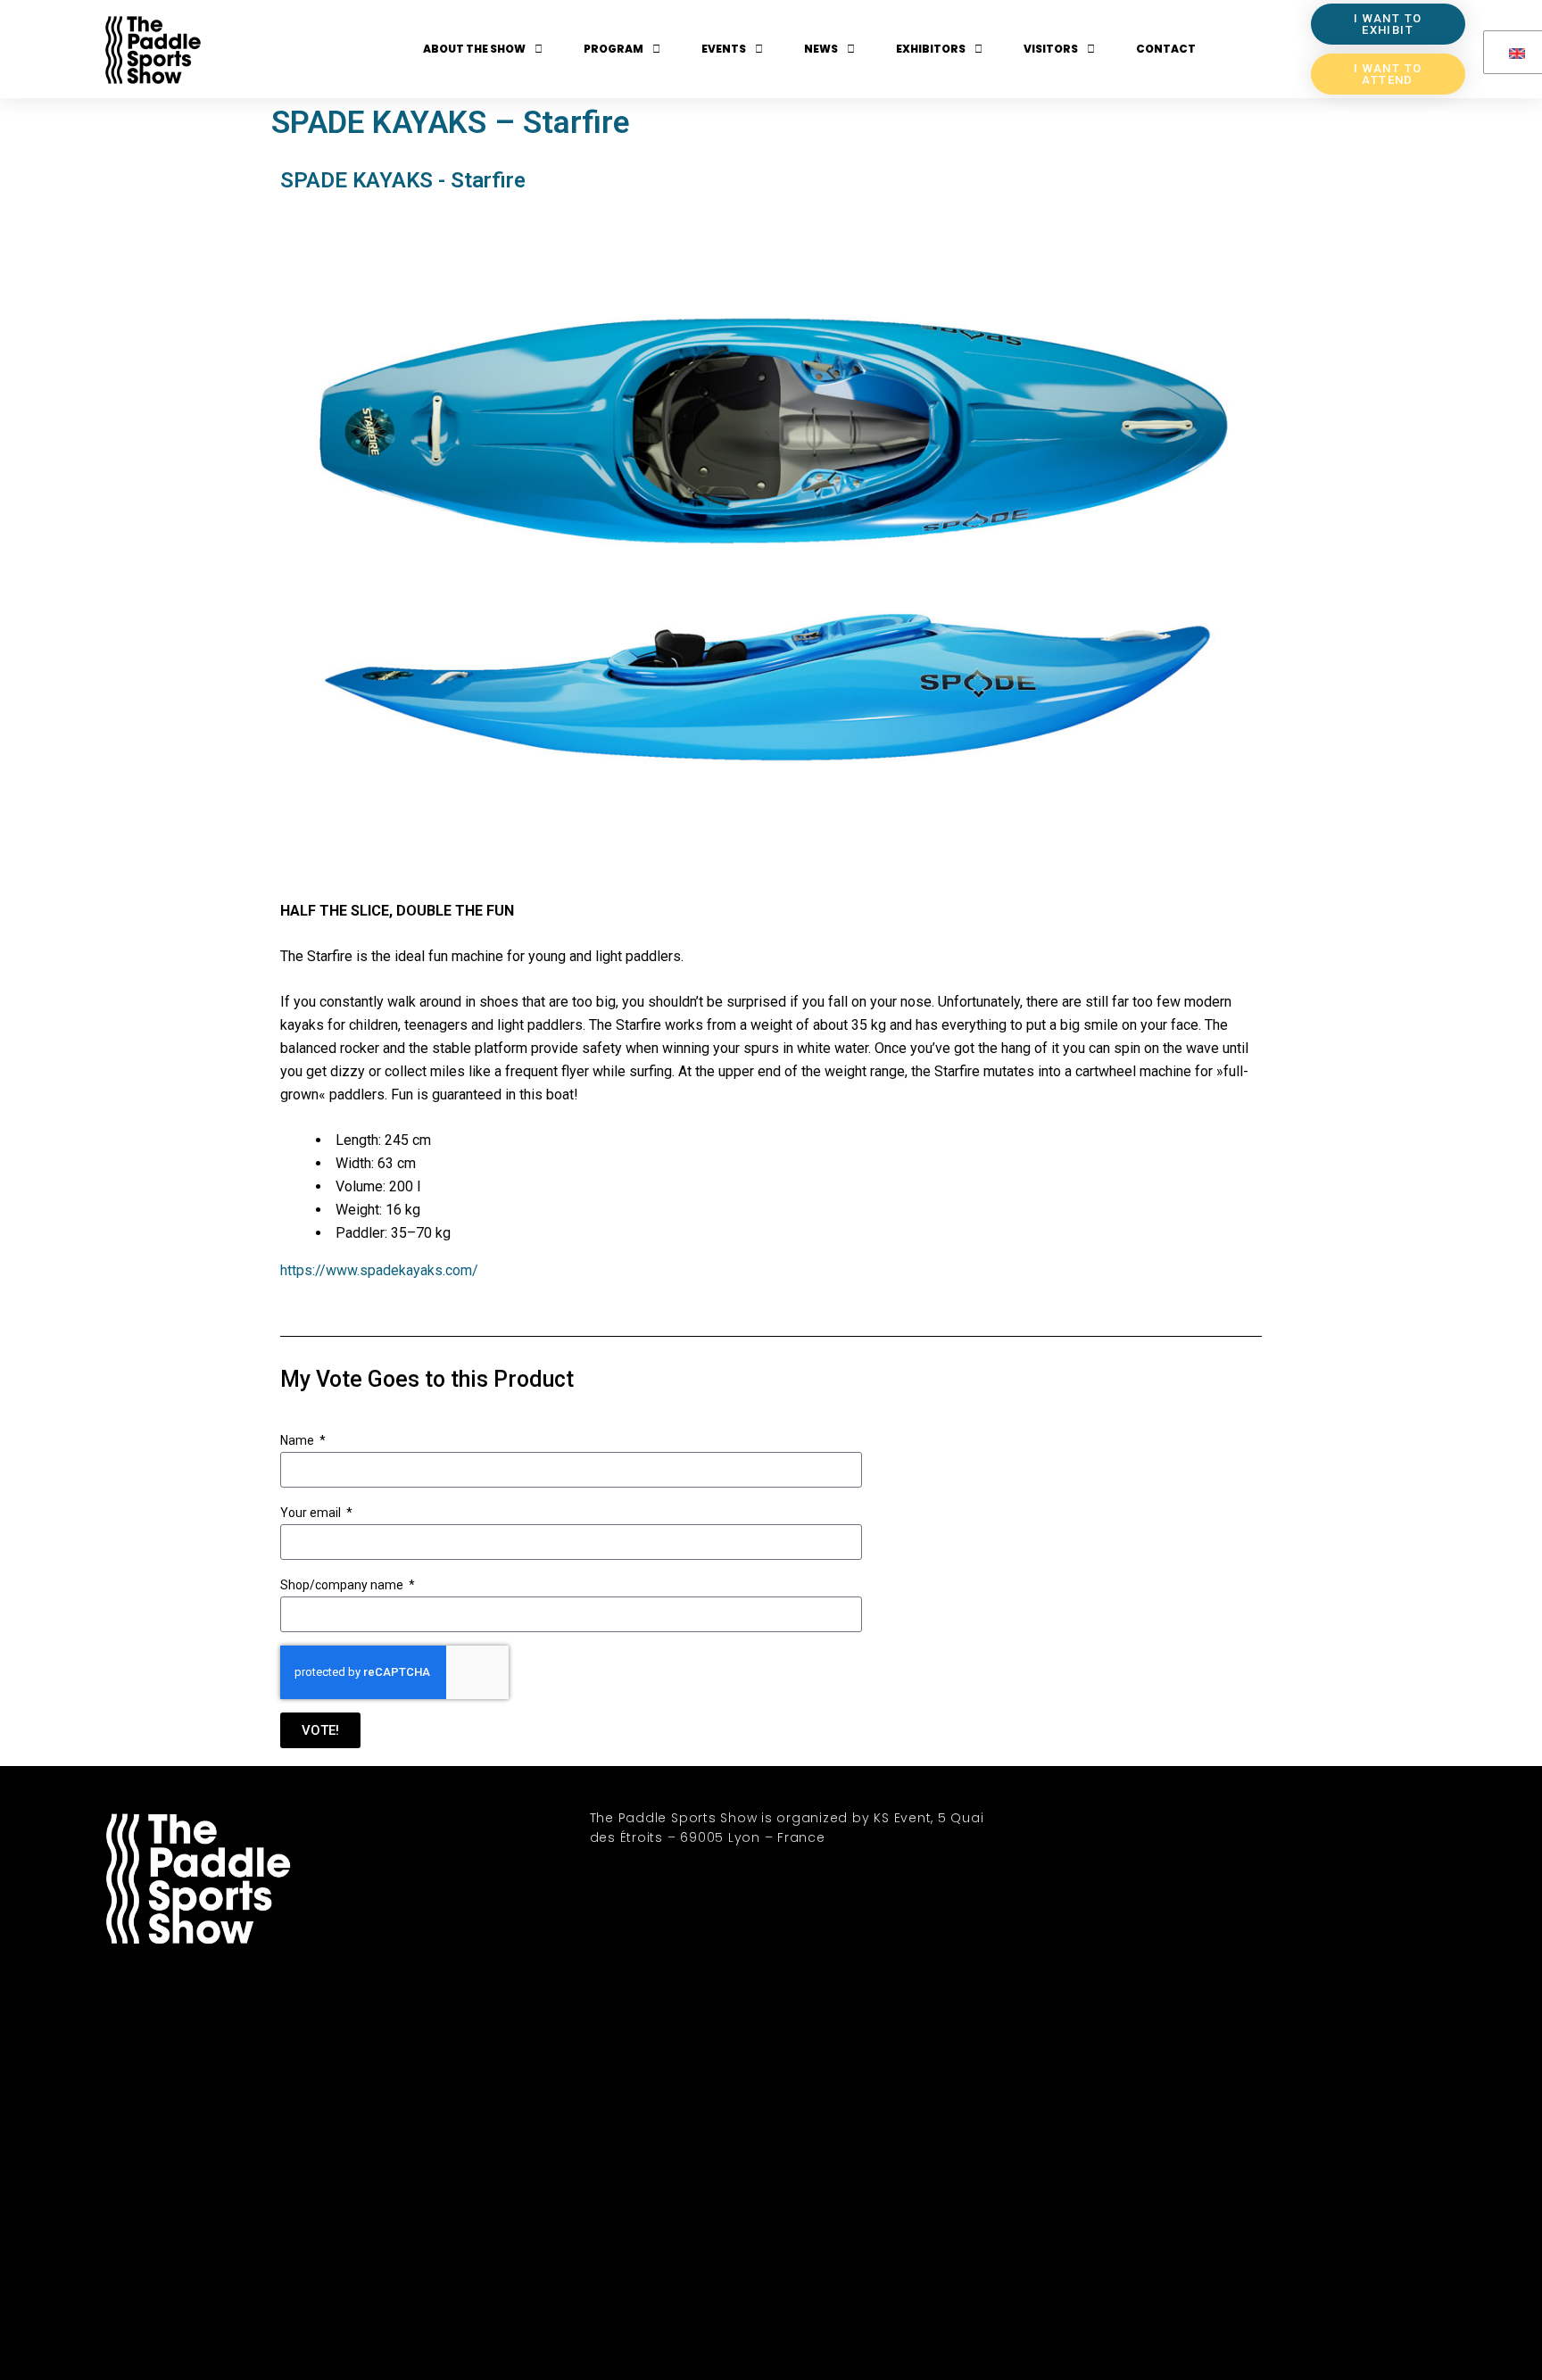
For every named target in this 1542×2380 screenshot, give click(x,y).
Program (613, 49)
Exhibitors (931, 49)
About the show (474, 49)
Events (724, 49)
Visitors (1051, 49)
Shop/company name (343, 1585)
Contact (1166, 49)
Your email (312, 1513)
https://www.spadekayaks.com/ (379, 1270)
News (821, 49)
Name (298, 1440)
